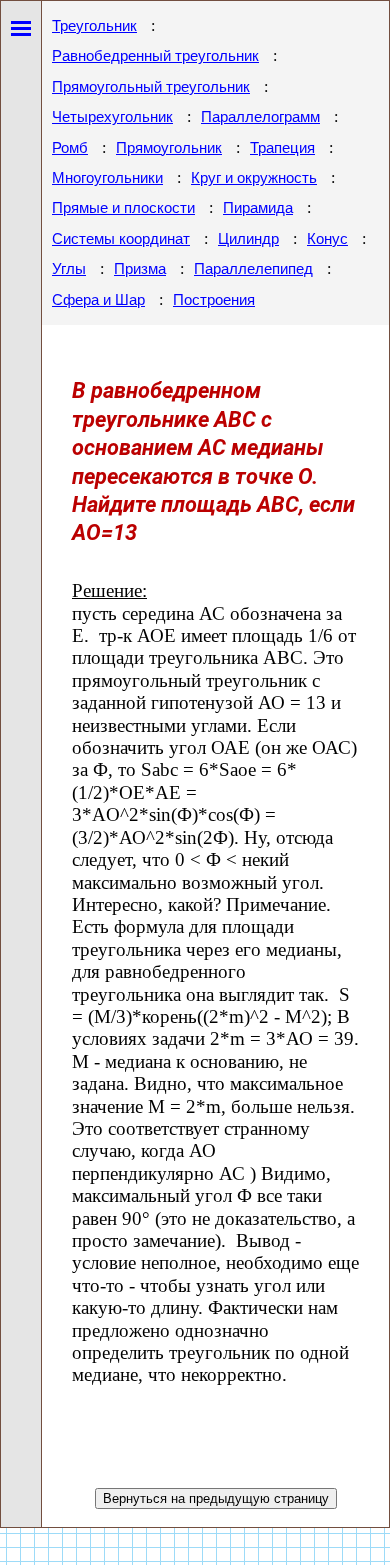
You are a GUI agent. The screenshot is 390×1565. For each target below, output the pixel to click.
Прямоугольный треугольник (151, 87)
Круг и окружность (254, 178)
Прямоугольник (169, 148)
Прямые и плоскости (123, 208)
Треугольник (94, 26)
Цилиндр (248, 239)
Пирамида (258, 208)
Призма (140, 269)
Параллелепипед (253, 269)
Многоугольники (107, 178)
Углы (69, 269)
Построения (214, 300)
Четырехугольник (112, 117)
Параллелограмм (260, 117)
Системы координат (121, 239)
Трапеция (282, 148)
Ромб (70, 148)
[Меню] (21, 24)
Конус (327, 239)
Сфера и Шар (98, 300)
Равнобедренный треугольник (155, 56)
